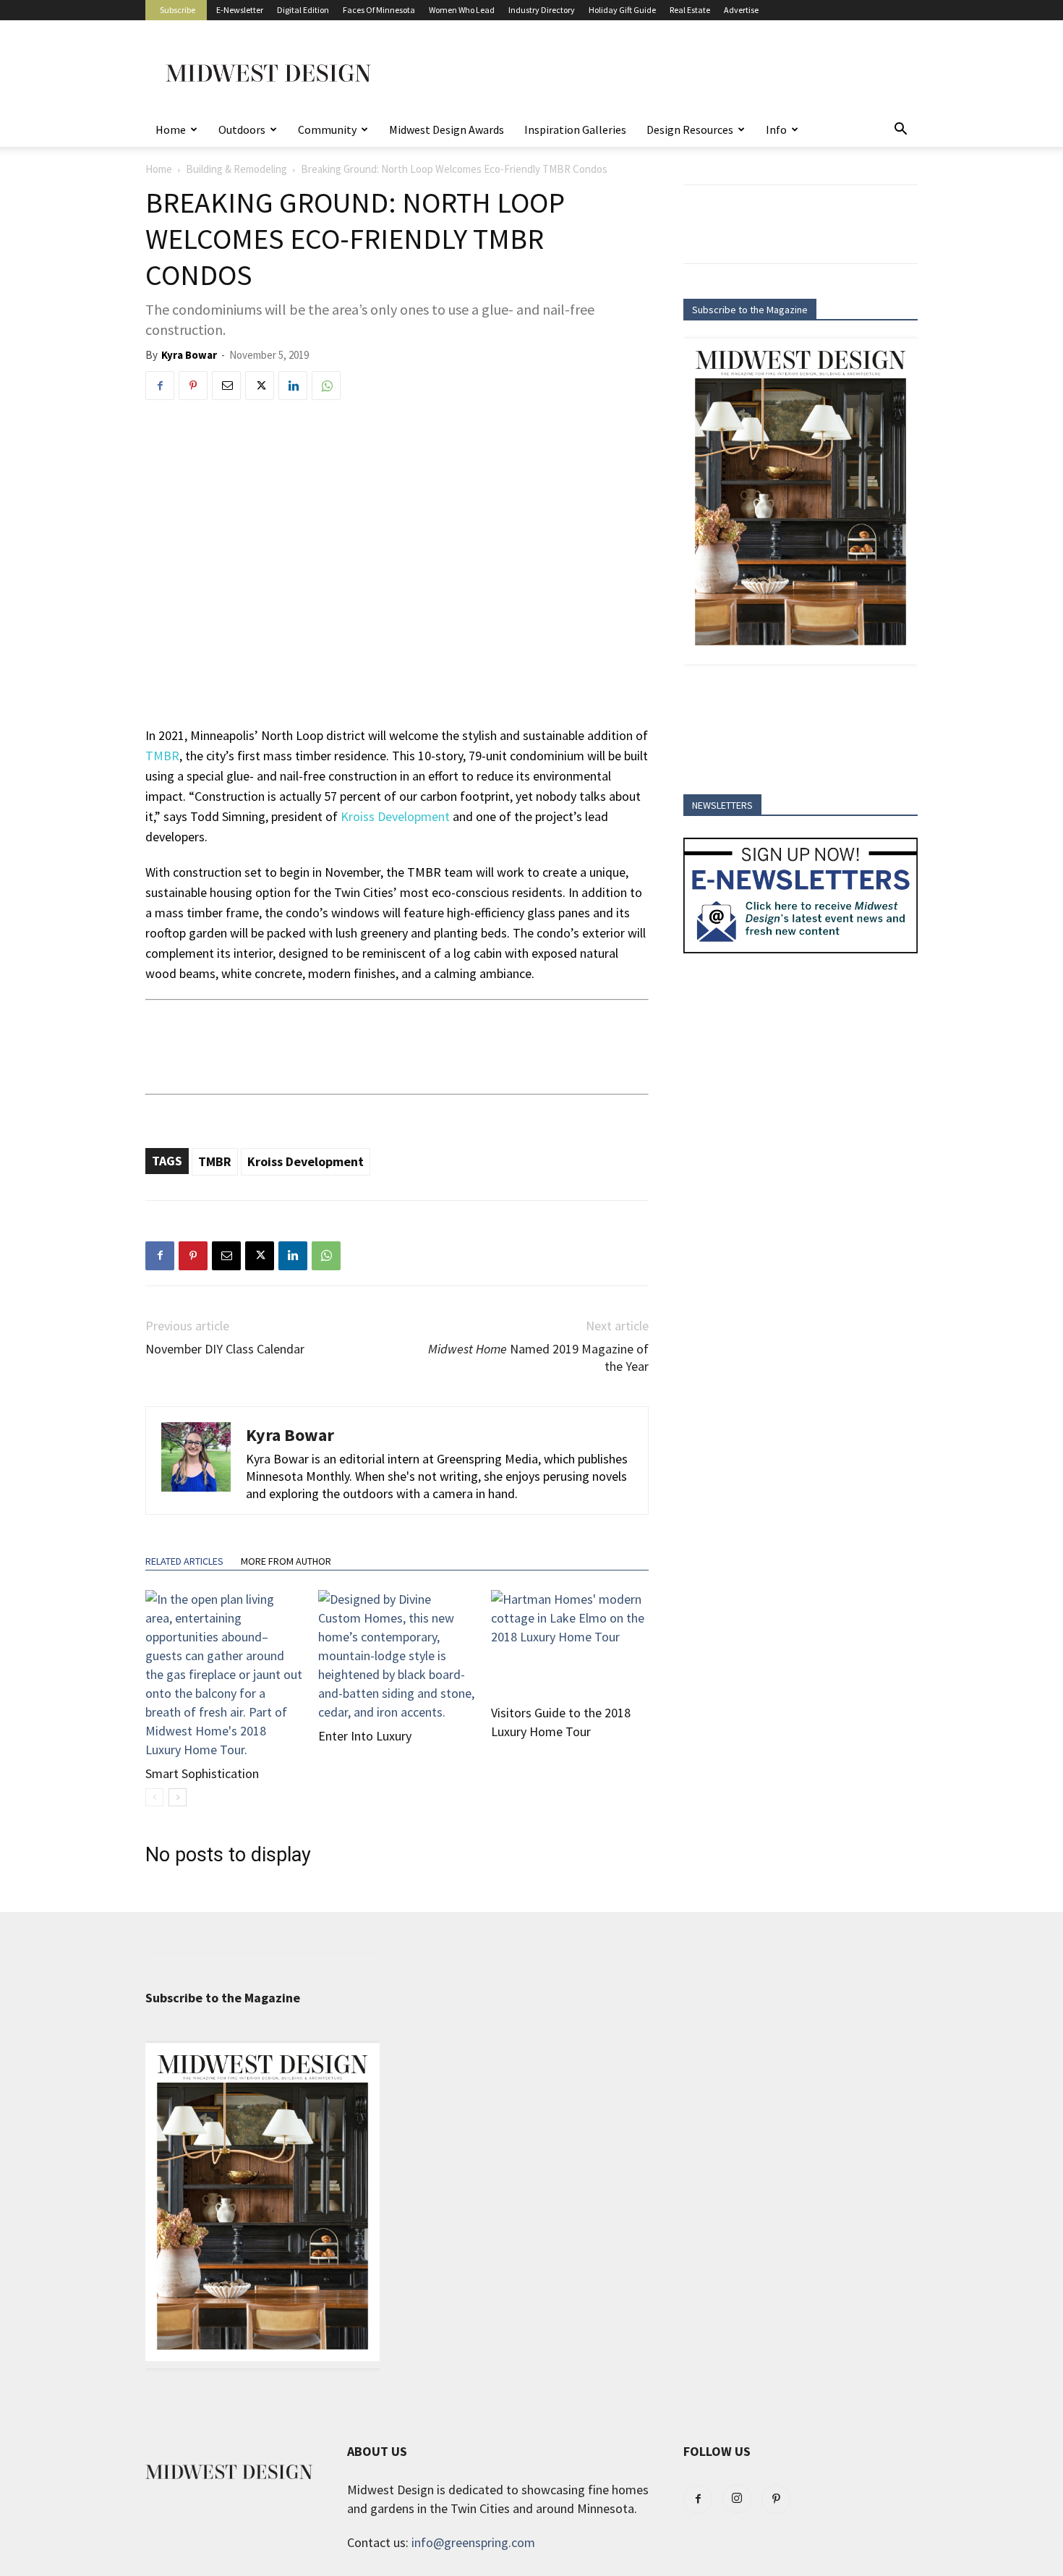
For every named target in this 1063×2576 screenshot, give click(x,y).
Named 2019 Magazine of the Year (538, 1357)
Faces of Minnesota (379, 10)
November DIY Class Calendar (225, 1349)
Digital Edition (303, 10)
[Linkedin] (293, 386)
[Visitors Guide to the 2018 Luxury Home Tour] (570, 1644)
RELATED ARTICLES (184, 1561)
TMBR (215, 1161)
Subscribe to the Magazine (750, 310)
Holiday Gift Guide (622, 10)
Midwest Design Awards (447, 129)
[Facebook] (160, 386)
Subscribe (178, 10)
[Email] (226, 386)
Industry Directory (542, 10)
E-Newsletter (240, 10)
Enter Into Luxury (365, 1736)
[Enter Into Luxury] (397, 1656)
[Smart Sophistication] (224, 1675)
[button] (900, 129)
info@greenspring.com (473, 2542)
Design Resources (690, 129)
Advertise (741, 10)
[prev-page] (154, 1797)
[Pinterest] (193, 386)
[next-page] (178, 1797)
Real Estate (690, 10)
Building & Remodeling (236, 169)
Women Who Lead (462, 10)
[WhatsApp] (326, 386)
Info (776, 129)
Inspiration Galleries (575, 129)
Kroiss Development (395, 816)
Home (171, 129)
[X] (260, 386)
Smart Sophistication (202, 1773)
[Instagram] (737, 2499)
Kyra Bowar (189, 355)
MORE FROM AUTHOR (286, 1561)
